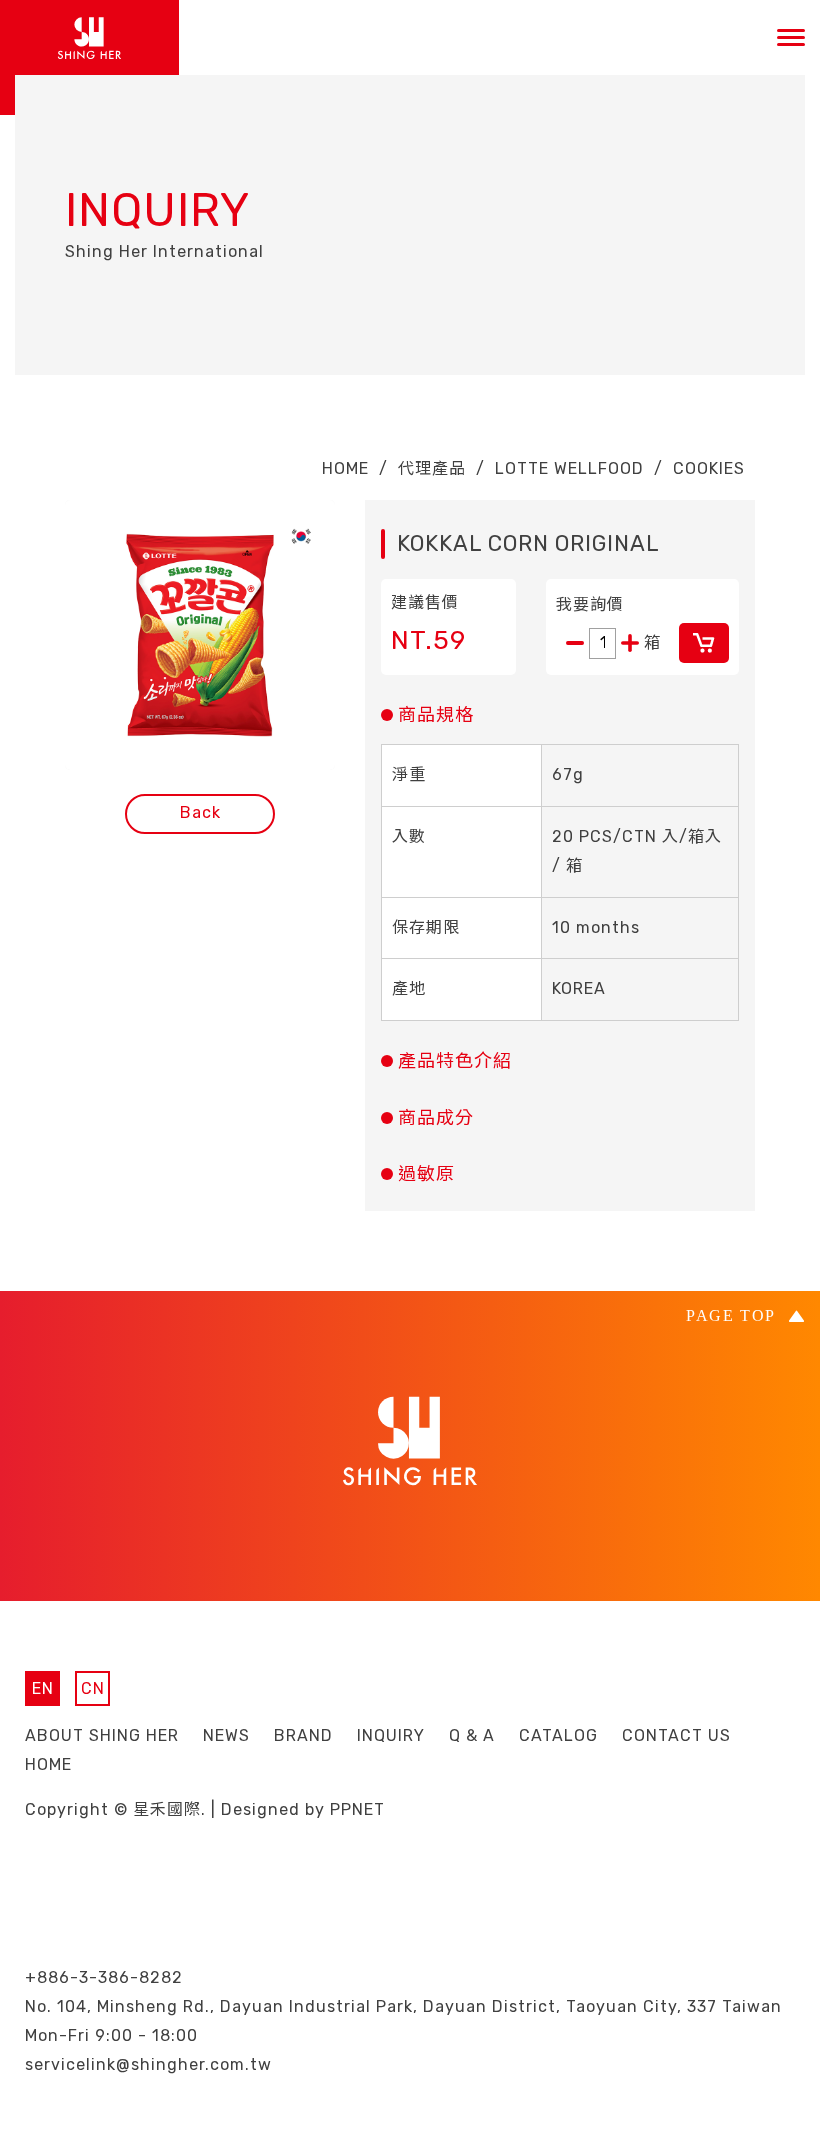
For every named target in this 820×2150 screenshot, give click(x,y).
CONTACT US (676, 1735)
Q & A (472, 1735)
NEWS (226, 1735)
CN (93, 1688)
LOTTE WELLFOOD (569, 468)
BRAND (303, 1735)
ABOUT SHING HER (102, 1735)
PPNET (357, 1809)
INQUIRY (391, 1735)
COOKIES (709, 468)
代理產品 (432, 468)
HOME (345, 468)
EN (43, 1688)
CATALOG (558, 1735)
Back (200, 812)
